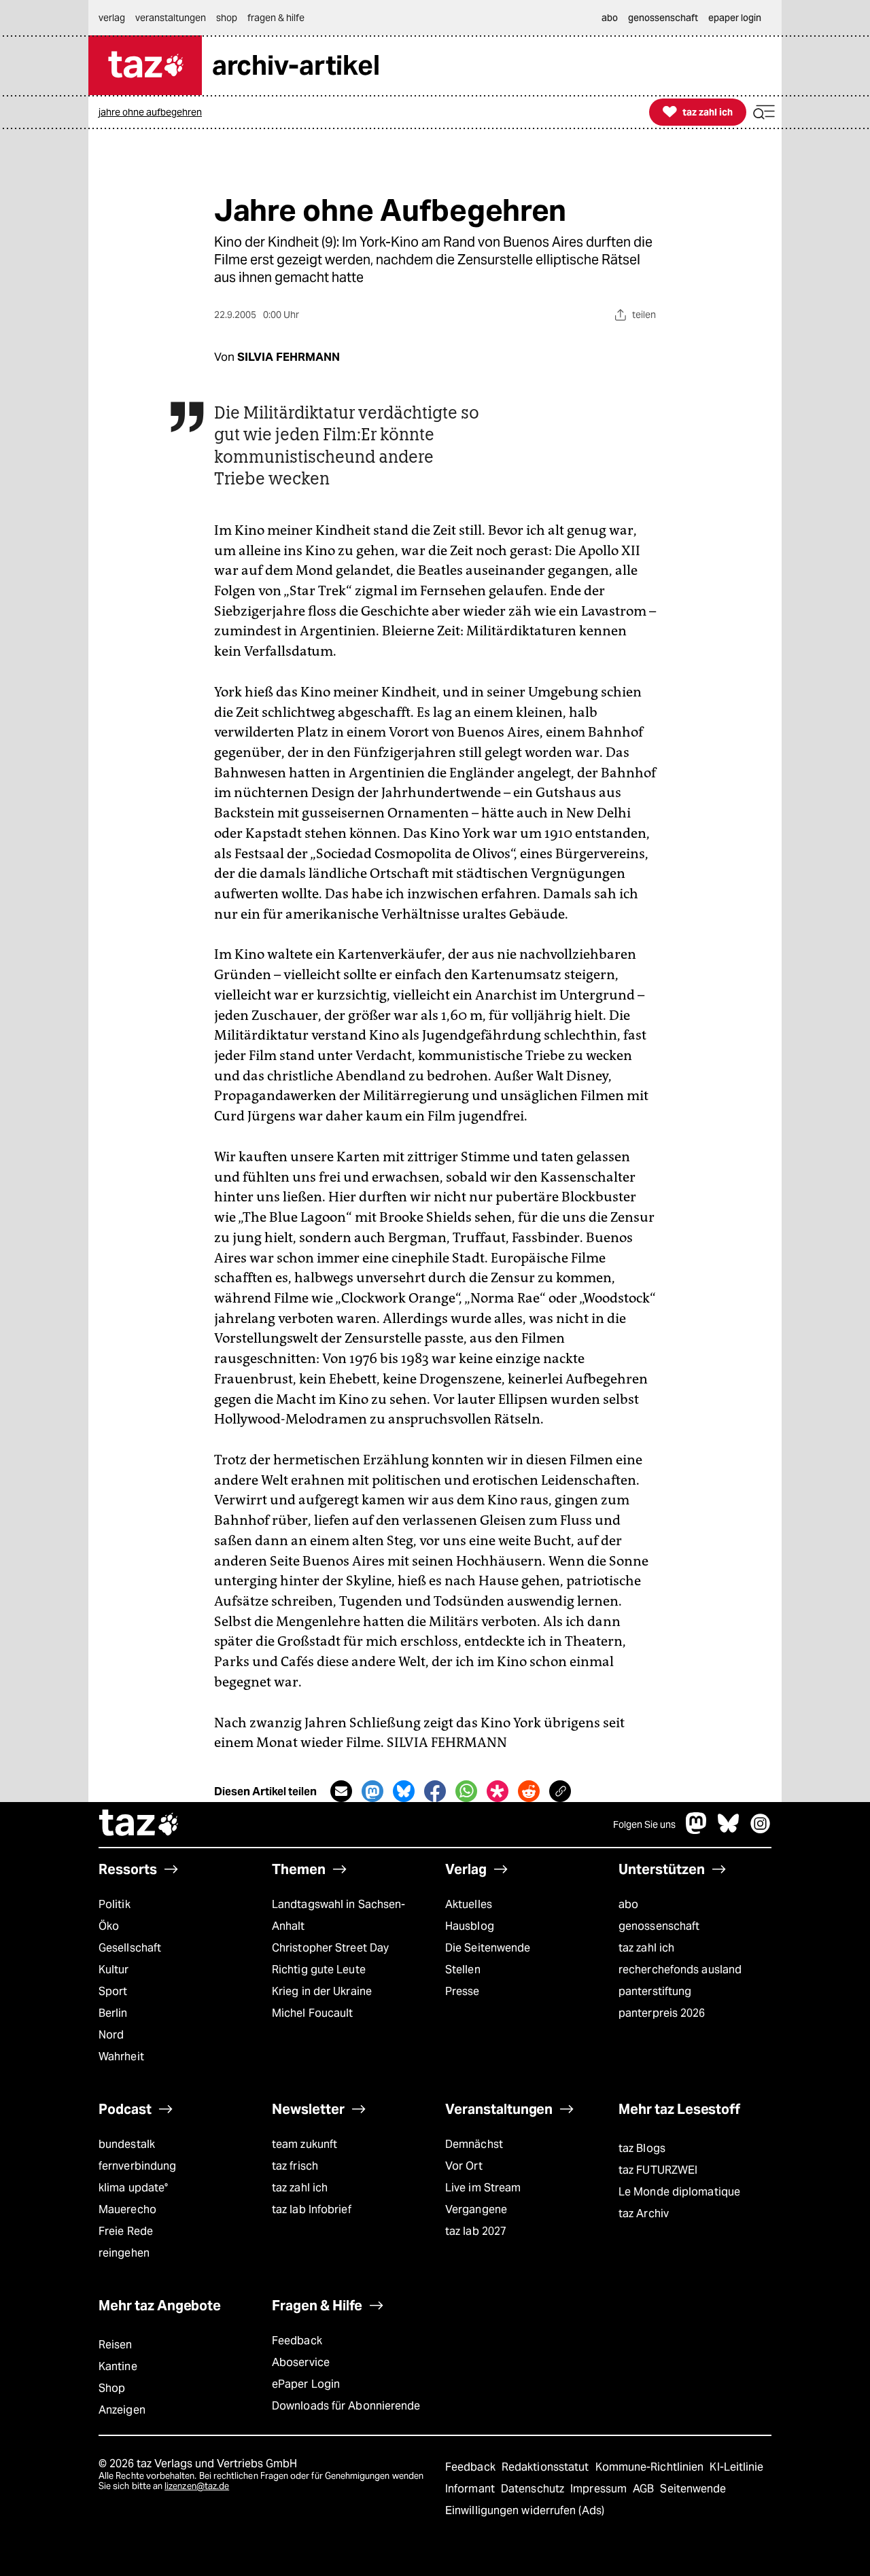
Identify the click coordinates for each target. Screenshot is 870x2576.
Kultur (114, 1970)
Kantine (118, 2366)
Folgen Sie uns (644, 1824)
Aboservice (301, 2362)
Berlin (113, 2013)
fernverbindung (137, 2166)
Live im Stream (483, 2188)
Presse (463, 1991)
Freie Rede (126, 2231)
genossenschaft (659, 1926)
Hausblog (470, 1926)
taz (139, 1824)
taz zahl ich (646, 1948)
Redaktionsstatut (547, 2467)
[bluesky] (729, 1830)
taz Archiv (644, 2213)
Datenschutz (534, 2489)
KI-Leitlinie (736, 2467)
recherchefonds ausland (680, 1970)
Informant (471, 2489)
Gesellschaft (130, 1948)
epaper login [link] (735, 18)
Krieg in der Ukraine (322, 1991)
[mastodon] (697, 1830)
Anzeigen (122, 2410)
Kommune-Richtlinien (651, 2467)
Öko (109, 1926)
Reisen (116, 2345)
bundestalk (127, 2144)
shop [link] (227, 18)
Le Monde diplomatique (679, 2192)
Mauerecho (127, 2209)
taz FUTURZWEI (658, 2170)
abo (628, 1904)
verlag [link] (112, 18)
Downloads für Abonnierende (346, 2406)
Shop (112, 2388)
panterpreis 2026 (662, 2013)
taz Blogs (642, 2148)
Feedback (297, 2341)
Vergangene (476, 2209)
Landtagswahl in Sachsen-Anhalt (338, 1915)
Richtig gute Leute (319, 1970)
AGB (645, 2489)
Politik (115, 1904)
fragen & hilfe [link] (276, 18)
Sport (113, 1991)
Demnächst (474, 2144)
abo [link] (610, 18)
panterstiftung (655, 1991)
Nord (111, 2035)
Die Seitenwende (488, 1948)
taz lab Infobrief (312, 2209)
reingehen (124, 2253)
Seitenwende (693, 2489)
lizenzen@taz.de (197, 2486)
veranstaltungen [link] (171, 18)
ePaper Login (306, 2384)
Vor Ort (464, 2166)
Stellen (463, 1970)
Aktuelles (469, 1904)
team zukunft (304, 2144)
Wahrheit (121, 2057)
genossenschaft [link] (663, 18)
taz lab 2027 (476, 2231)
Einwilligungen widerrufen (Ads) (525, 2510)
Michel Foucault (312, 2013)
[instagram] (761, 1830)
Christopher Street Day (330, 1948)
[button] (764, 112)
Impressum (600, 2489)
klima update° (133, 2188)
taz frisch (295, 2166)
